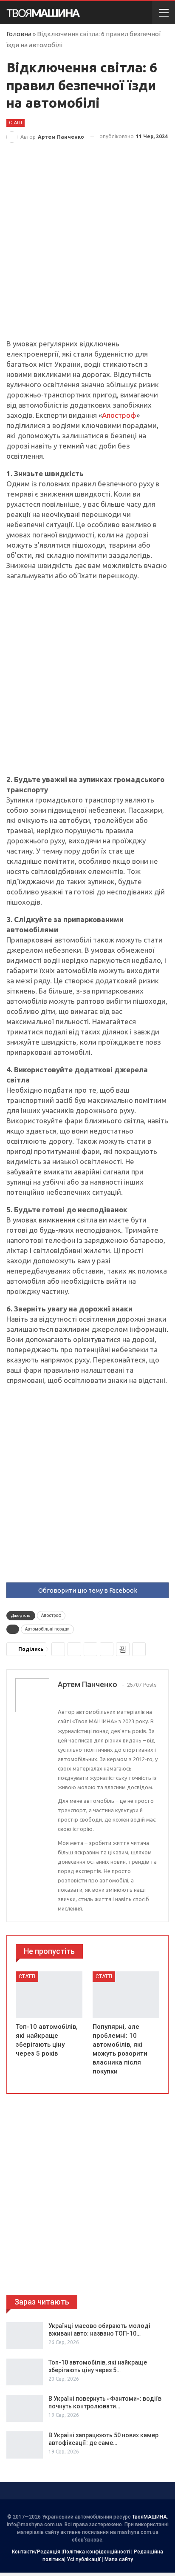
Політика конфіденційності (96, 2552)
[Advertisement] (87, 248)
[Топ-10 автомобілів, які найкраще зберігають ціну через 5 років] (49, 1995)
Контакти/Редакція (36, 2552)
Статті (16, 123)
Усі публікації (84, 2559)
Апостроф (119, 415)
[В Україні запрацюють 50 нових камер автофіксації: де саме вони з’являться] (25, 2445)
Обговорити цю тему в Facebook (88, 1590)
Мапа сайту (119, 2559)
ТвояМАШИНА (150, 2517)
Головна (19, 34)
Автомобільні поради (47, 1629)
